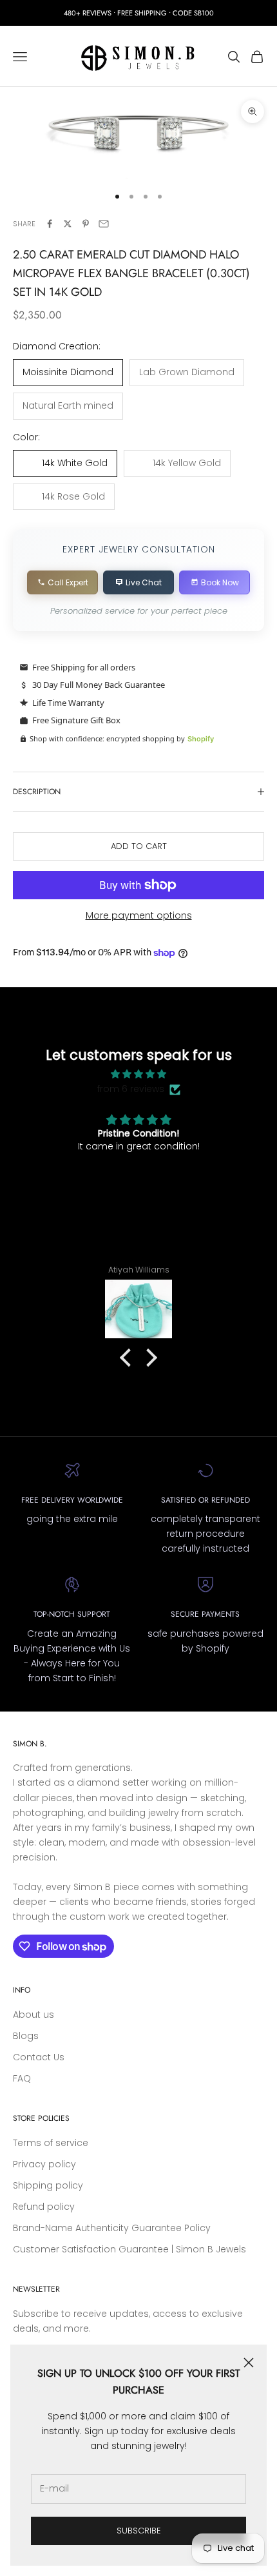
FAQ (22, 2078)
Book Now (220, 582)
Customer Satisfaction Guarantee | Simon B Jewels (129, 2249)
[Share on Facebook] (50, 224)
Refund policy (44, 2207)
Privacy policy (44, 2164)
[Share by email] (104, 224)
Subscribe (139, 2531)
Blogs (26, 2036)
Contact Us (39, 2057)
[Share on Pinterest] (86, 224)
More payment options (139, 915)
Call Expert (68, 582)
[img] (139, 1074)
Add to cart (139, 846)
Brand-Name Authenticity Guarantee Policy (112, 2228)
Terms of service (51, 2143)
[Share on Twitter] (68, 224)
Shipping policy (48, 2185)
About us (33, 2015)
